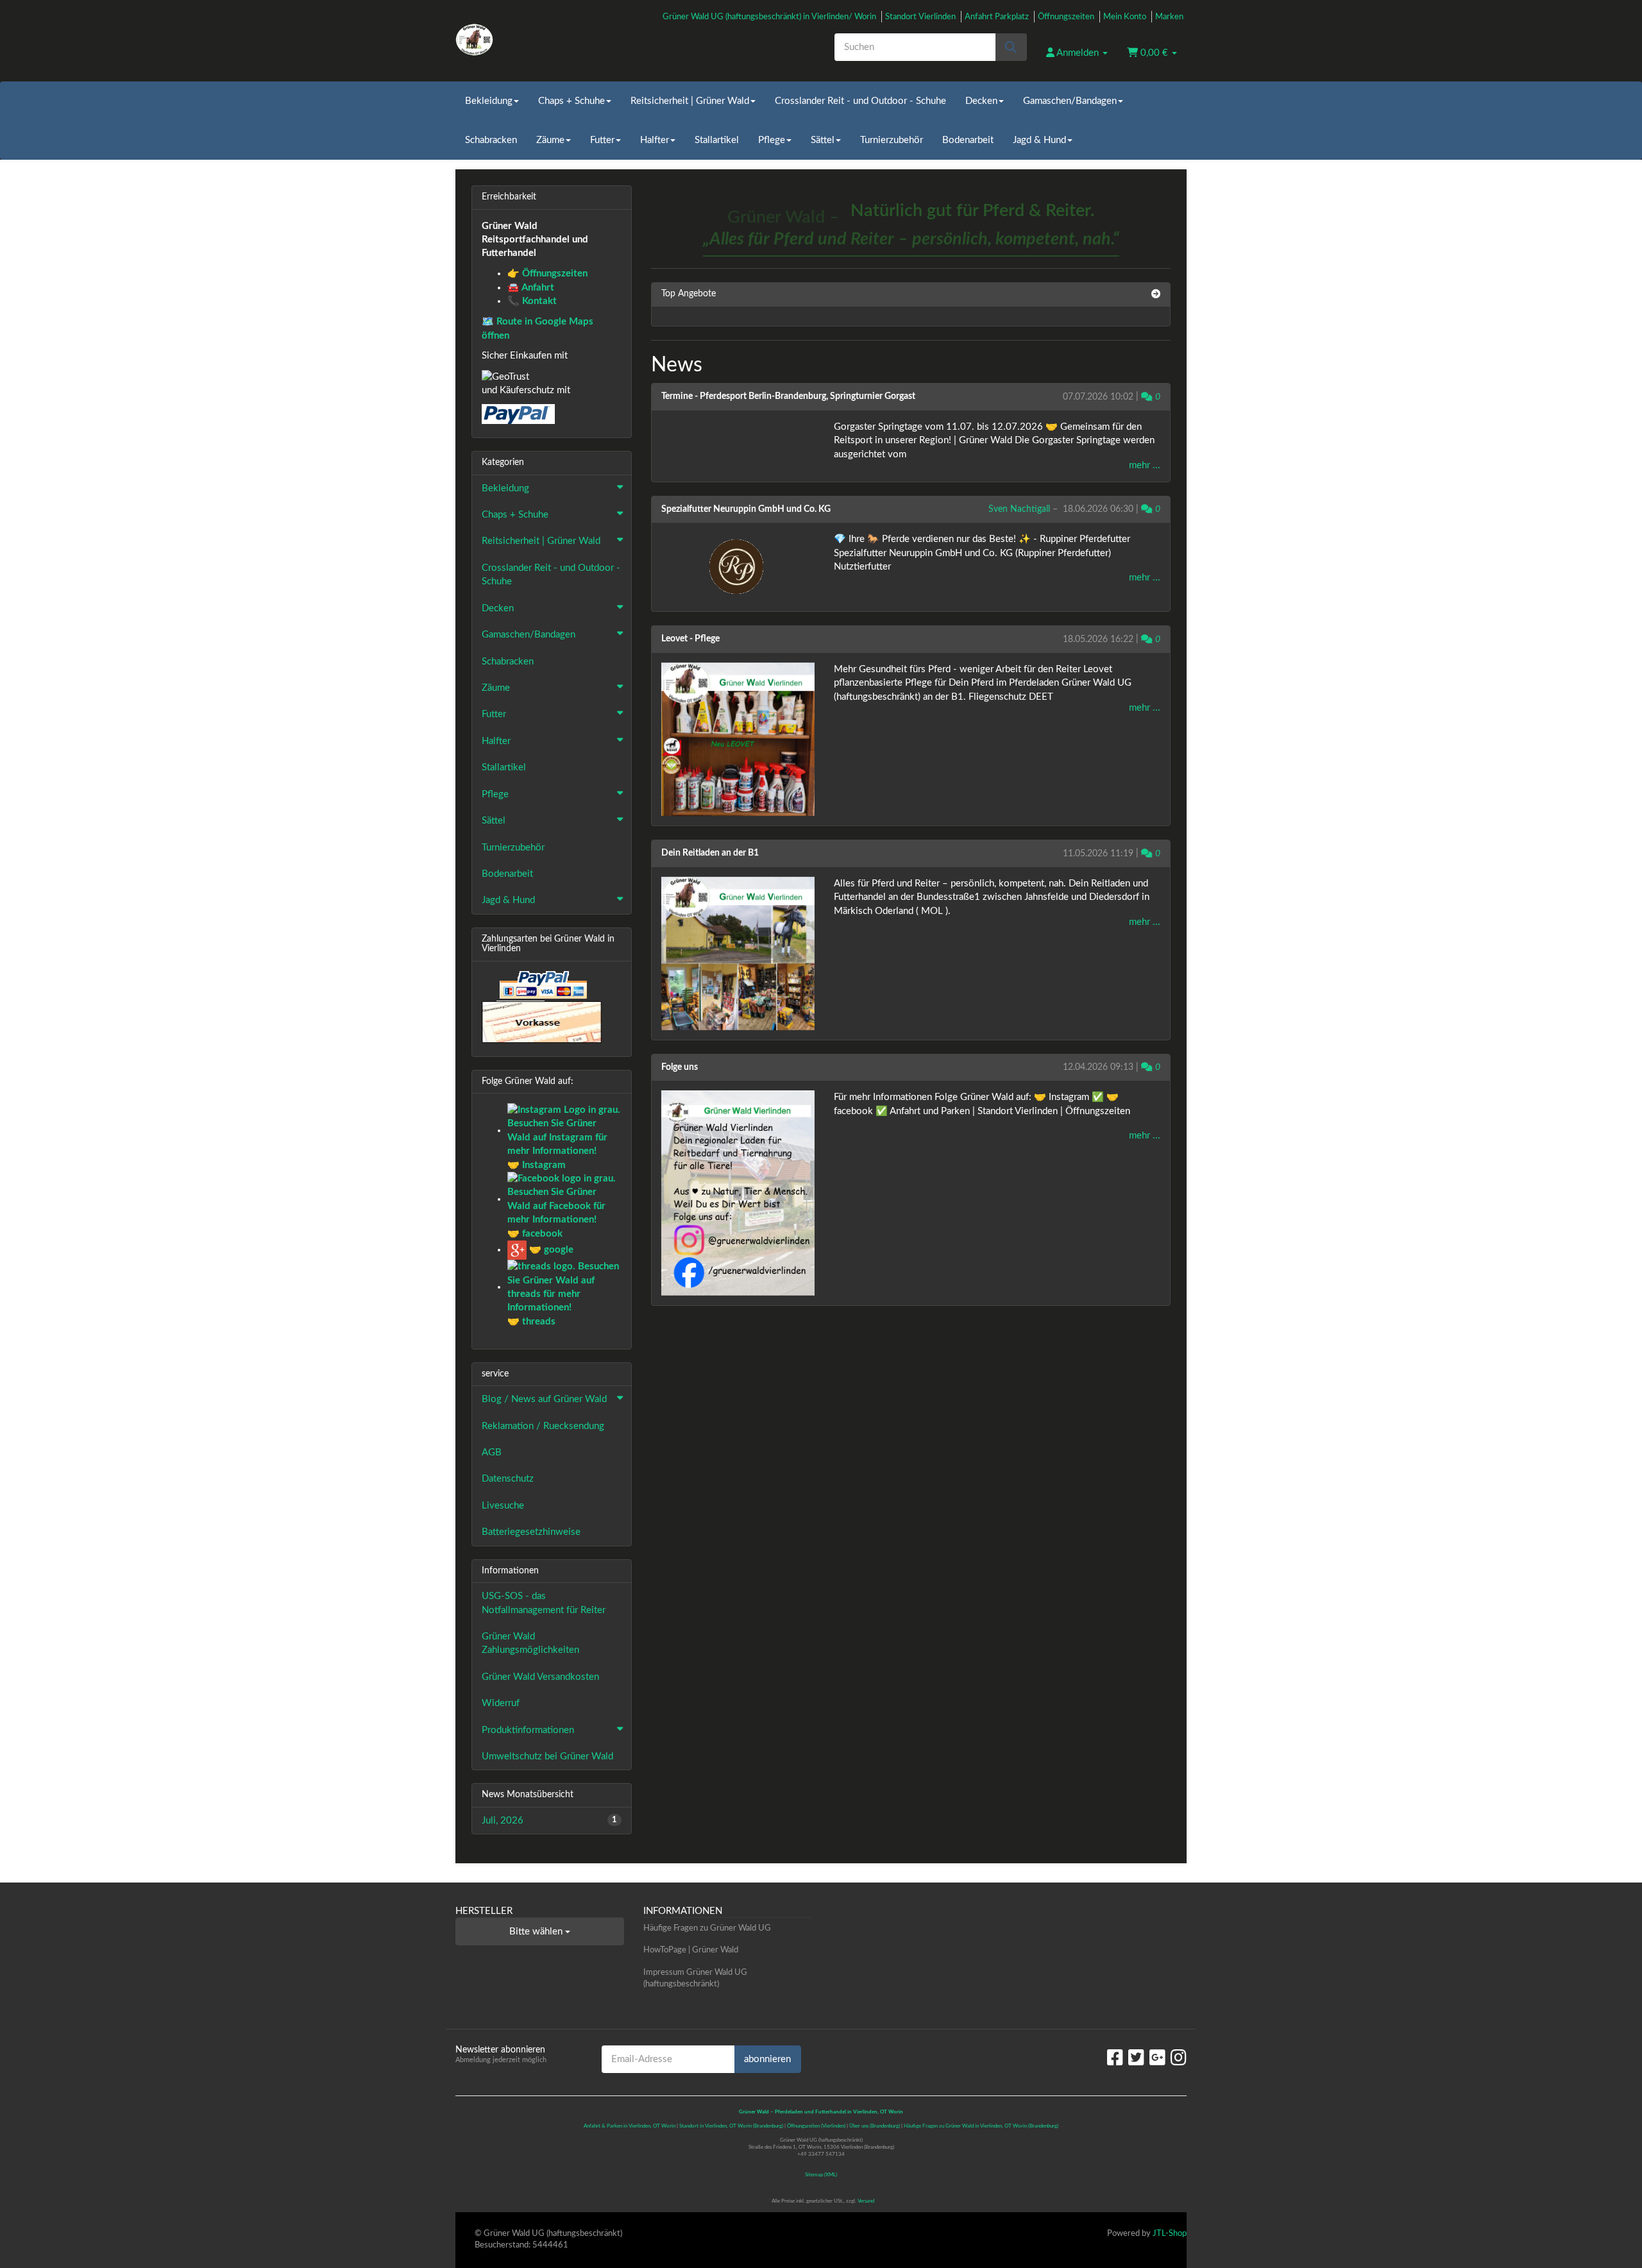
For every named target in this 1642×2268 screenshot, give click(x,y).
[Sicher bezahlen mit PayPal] (542, 986)
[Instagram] (1179, 2058)
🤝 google (550, 1250)
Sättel (823, 140)
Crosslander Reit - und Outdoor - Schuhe (860, 101)
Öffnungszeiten (1066, 17)
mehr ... (1145, 465)
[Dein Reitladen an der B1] (738, 953)
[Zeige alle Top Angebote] (1156, 294)
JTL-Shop (1170, 2234)
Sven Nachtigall (1019, 509)
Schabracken (491, 140)
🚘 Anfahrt (531, 288)
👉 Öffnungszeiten (547, 274)
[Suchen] (1011, 47)
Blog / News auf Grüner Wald (544, 1399)
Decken (981, 101)
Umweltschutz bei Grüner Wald (547, 1756)
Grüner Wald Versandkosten (540, 1677)
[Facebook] (1115, 2058)
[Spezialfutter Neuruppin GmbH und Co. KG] (738, 567)
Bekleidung (489, 101)
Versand (866, 2201)
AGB (492, 1452)
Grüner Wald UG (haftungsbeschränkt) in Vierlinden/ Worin (769, 17)
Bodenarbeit (968, 140)
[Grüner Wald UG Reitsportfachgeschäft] (571, 40)
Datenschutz (508, 1479)
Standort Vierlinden (920, 17)
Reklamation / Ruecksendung (543, 1426)
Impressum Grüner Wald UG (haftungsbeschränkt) (695, 1979)
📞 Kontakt (532, 301)
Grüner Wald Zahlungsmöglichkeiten (530, 1643)
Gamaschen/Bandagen (1070, 101)
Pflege (772, 140)
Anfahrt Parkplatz (997, 17)
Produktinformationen (528, 1730)
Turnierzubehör (892, 140)
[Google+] (1157, 2058)
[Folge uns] (738, 1193)
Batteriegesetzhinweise (531, 1532)
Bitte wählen (537, 1932)
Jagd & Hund (1039, 140)
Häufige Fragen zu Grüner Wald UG (707, 1928)
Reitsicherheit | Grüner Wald (690, 101)
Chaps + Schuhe (571, 101)
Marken (1169, 17)
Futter (602, 140)
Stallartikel (717, 140)
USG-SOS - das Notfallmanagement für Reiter (544, 1603)
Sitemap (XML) (821, 2175)
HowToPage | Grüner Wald (691, 1950)
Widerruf (501, 1703)
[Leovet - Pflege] (738, 739)
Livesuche (503, 1506)
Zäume (550, 140)
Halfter (655, 140)
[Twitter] (1136, 2058)
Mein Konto (1125, 17)
